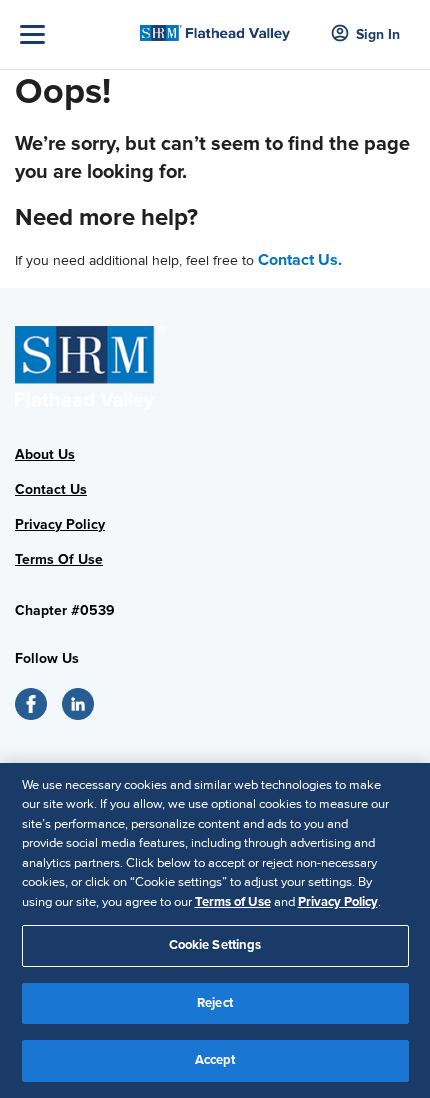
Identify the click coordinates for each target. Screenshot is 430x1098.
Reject (215, 1003)
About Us (45, 454)
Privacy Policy (60, 524)
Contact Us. (300, 260)
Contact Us (51, 489)
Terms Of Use (59, 559)
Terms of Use (233, 902)
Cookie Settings (215, 945)
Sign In (378, 34)
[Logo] (215, 27)
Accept (215, 1060)
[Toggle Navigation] (75, 34)
